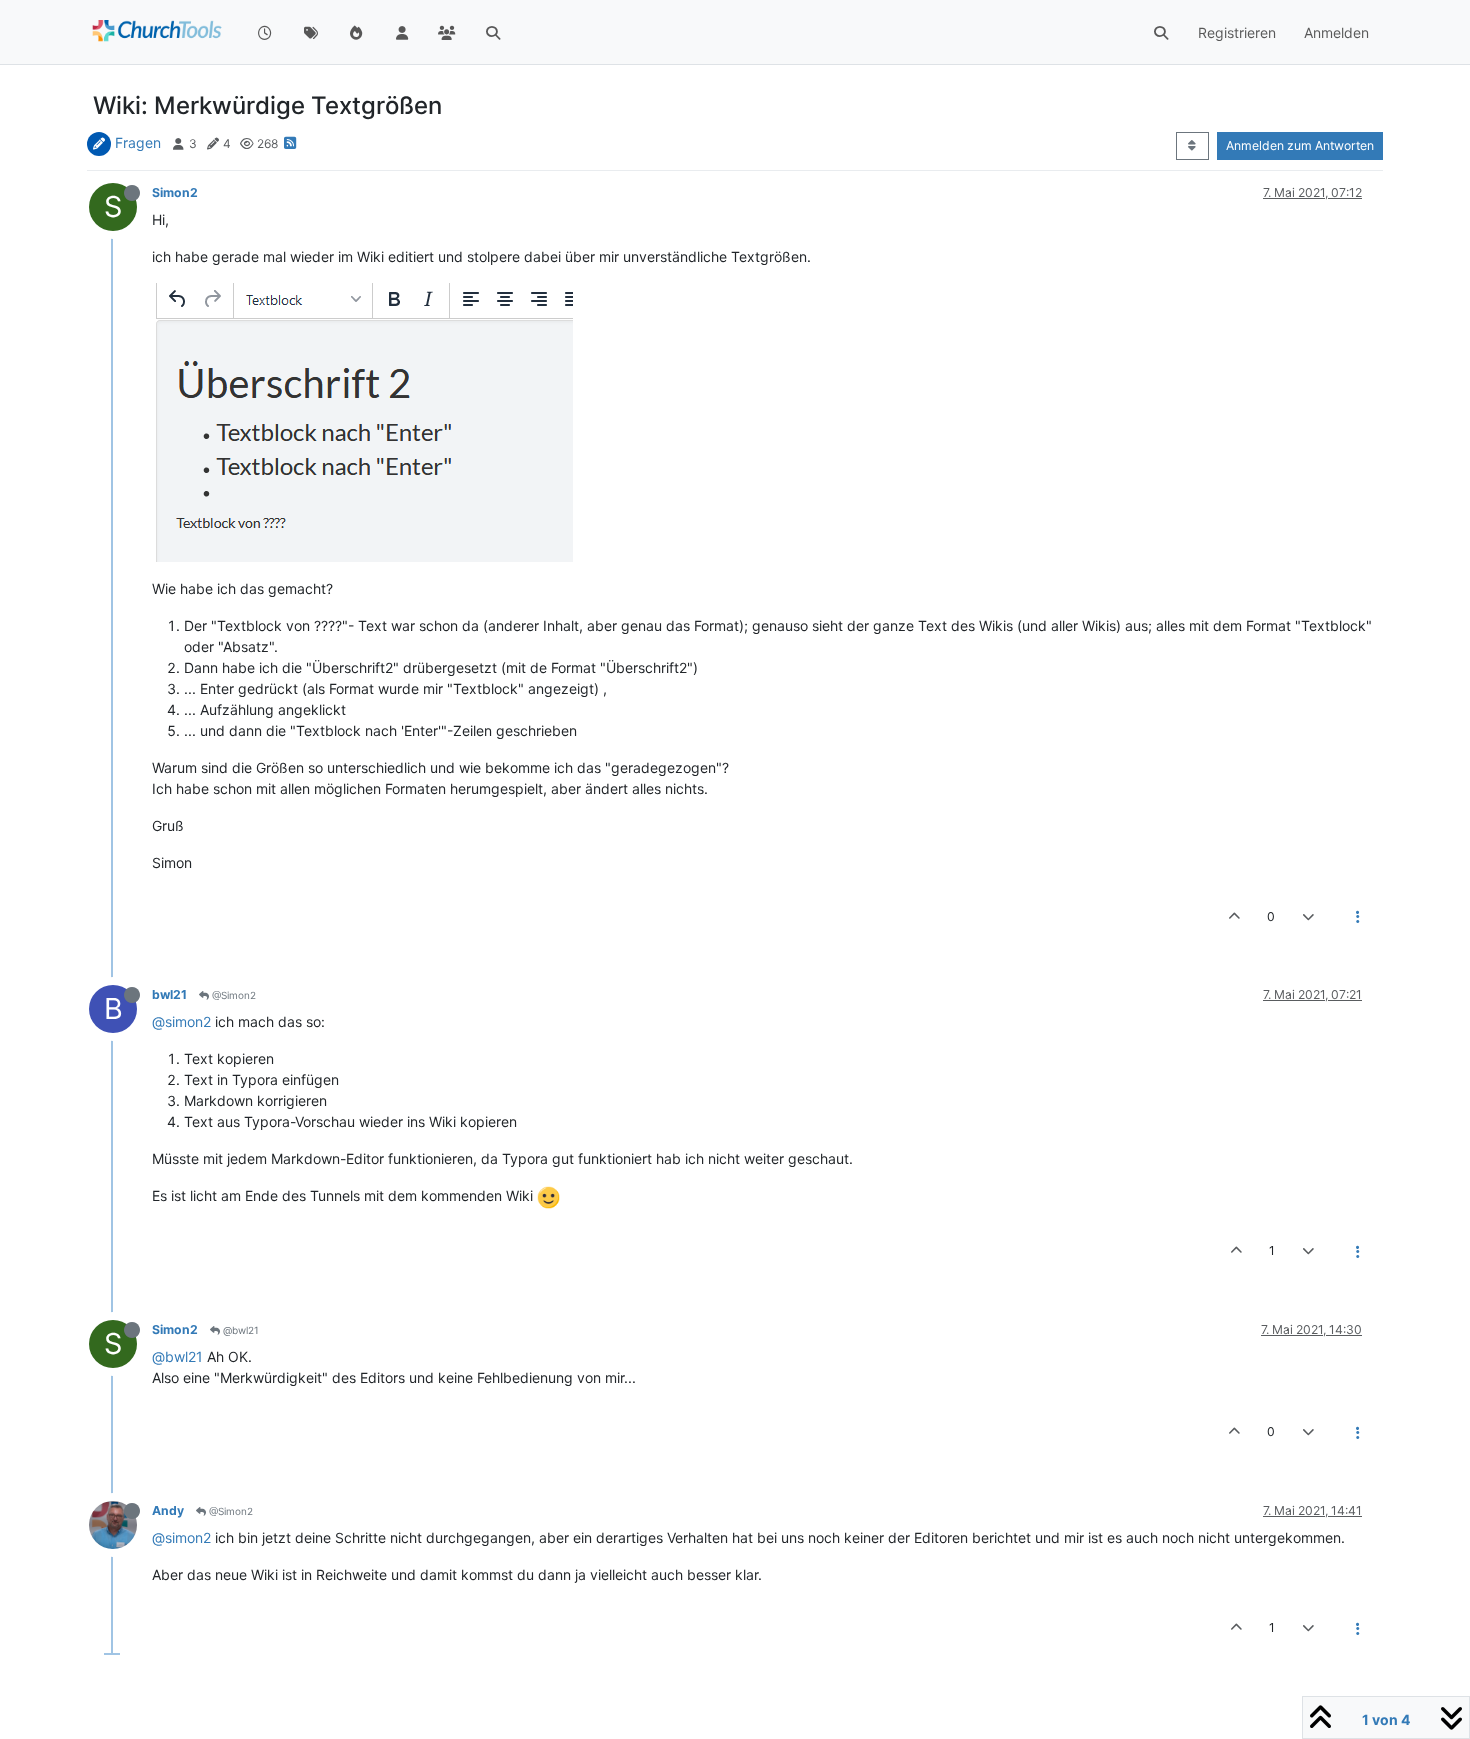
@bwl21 (239, 1330)
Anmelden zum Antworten (1300, 145)
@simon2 (181, 1021)
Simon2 (175, 192)
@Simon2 (232, 995)
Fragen (138, 142)
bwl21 (169, 994)
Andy (168, 1510)
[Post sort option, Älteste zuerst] (1192, 146)
